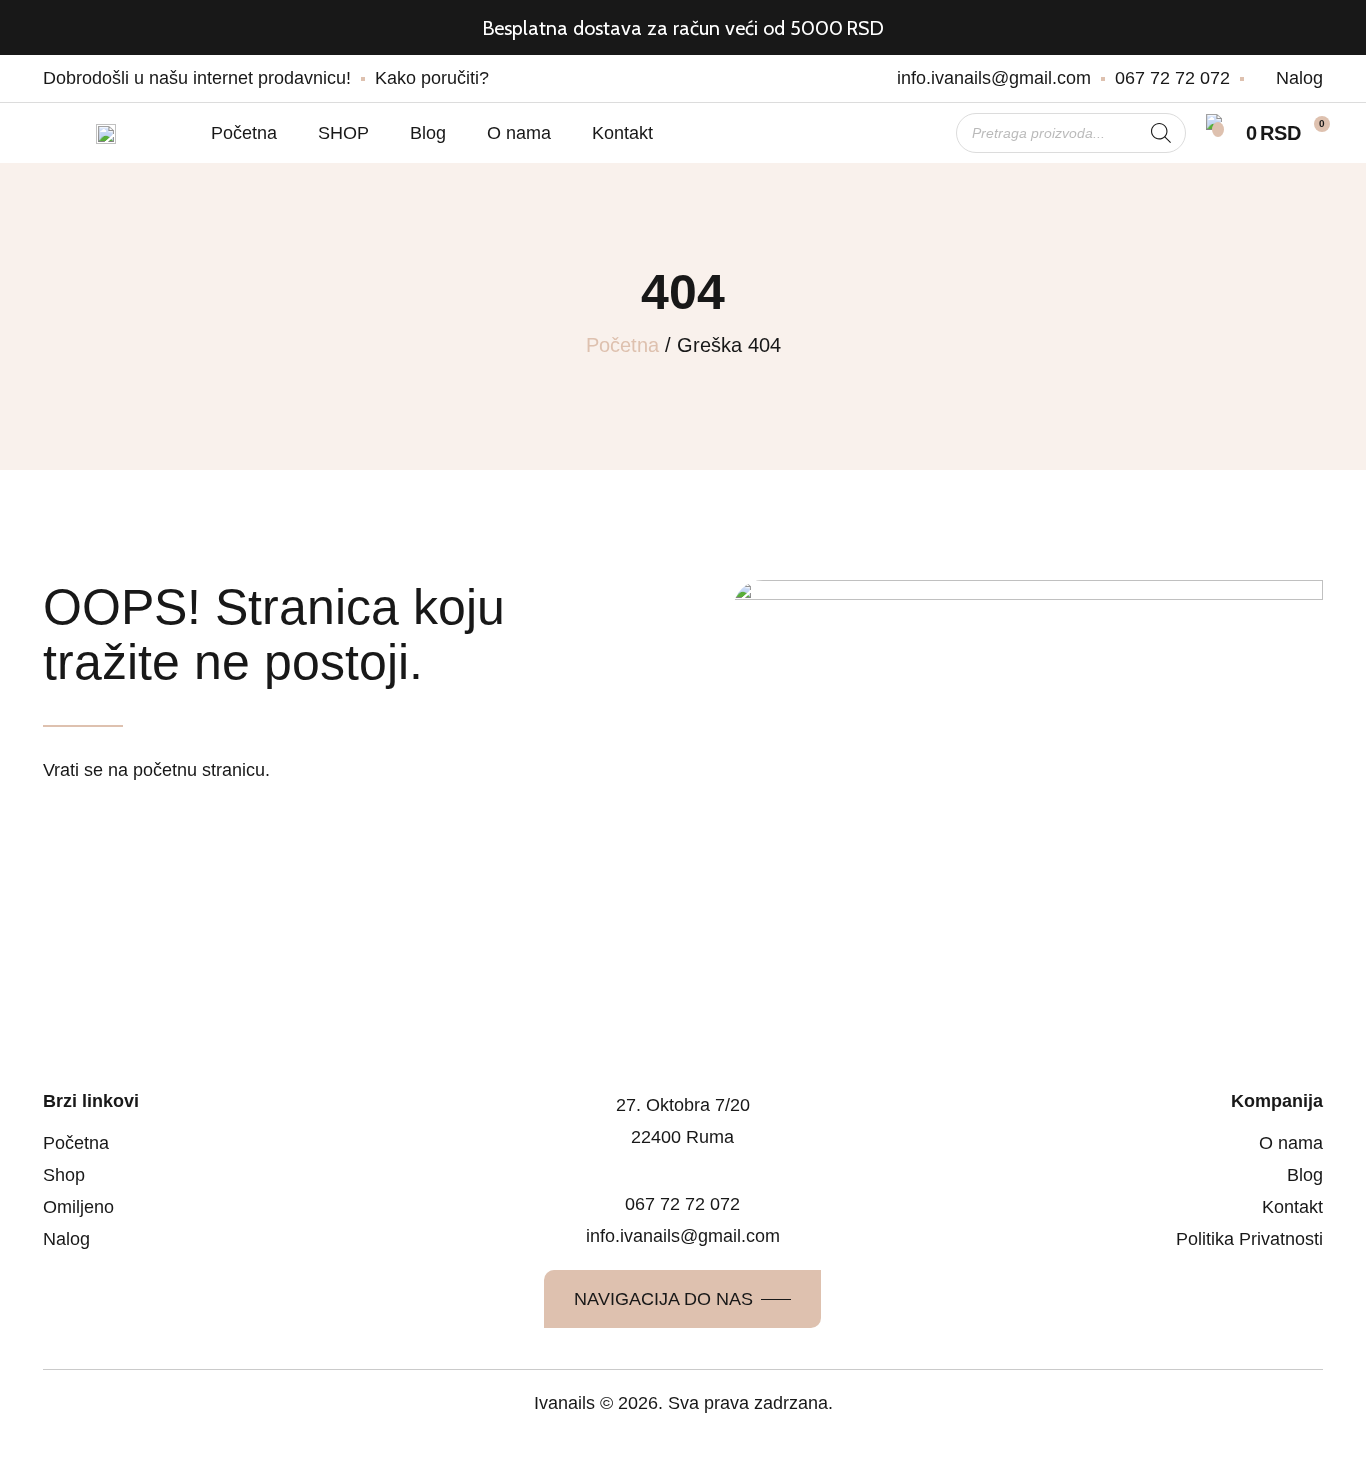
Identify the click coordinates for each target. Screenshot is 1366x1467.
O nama (519, 133)
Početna (244, 133)
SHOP (343, 133)
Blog (428, 133)
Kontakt (622, 133)
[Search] (1161, 133)
